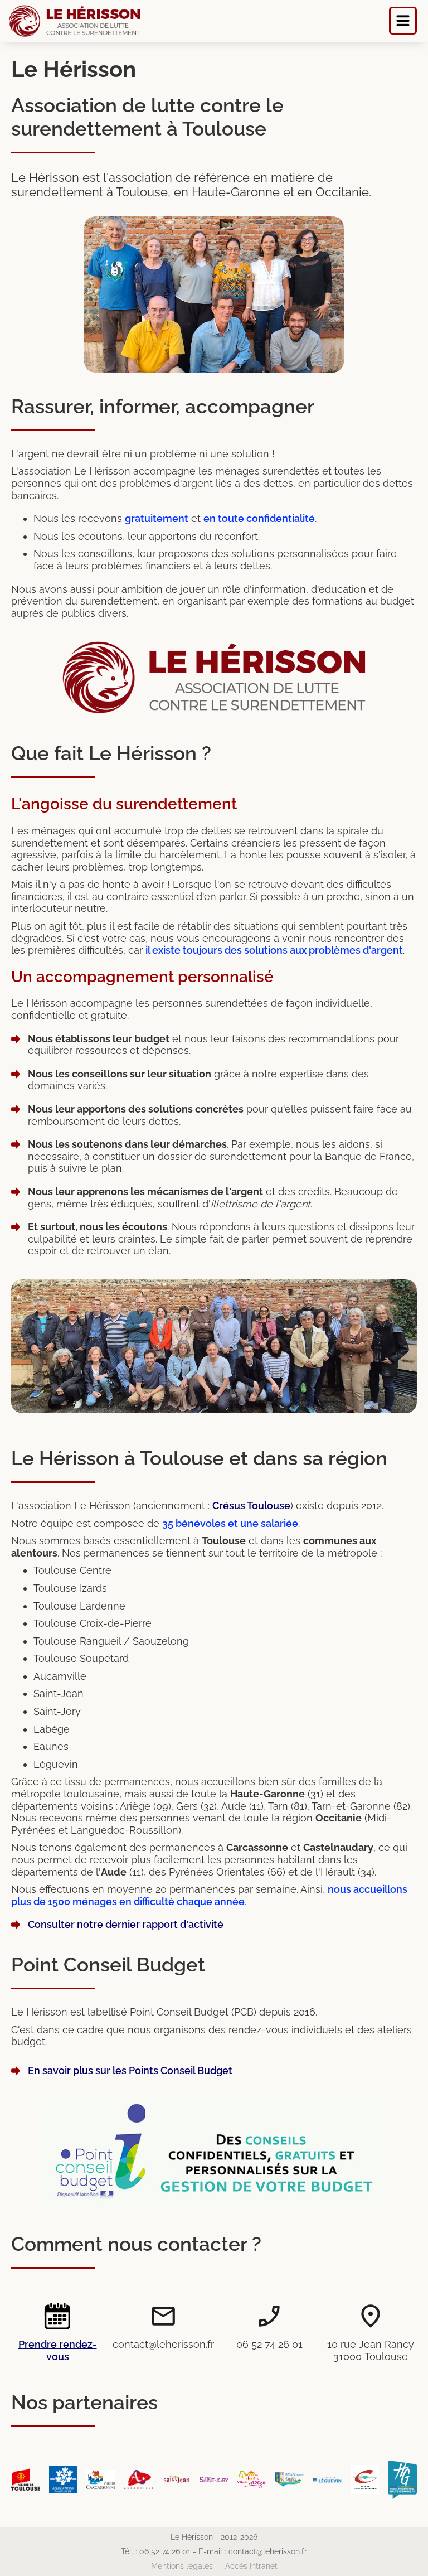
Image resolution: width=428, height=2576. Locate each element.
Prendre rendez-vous (58, 2350)
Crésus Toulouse (251, 1506)
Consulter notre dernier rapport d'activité (126, 1924)
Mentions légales (182, 2566)
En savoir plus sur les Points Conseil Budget (130, 2070)
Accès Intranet (251, 2566)
